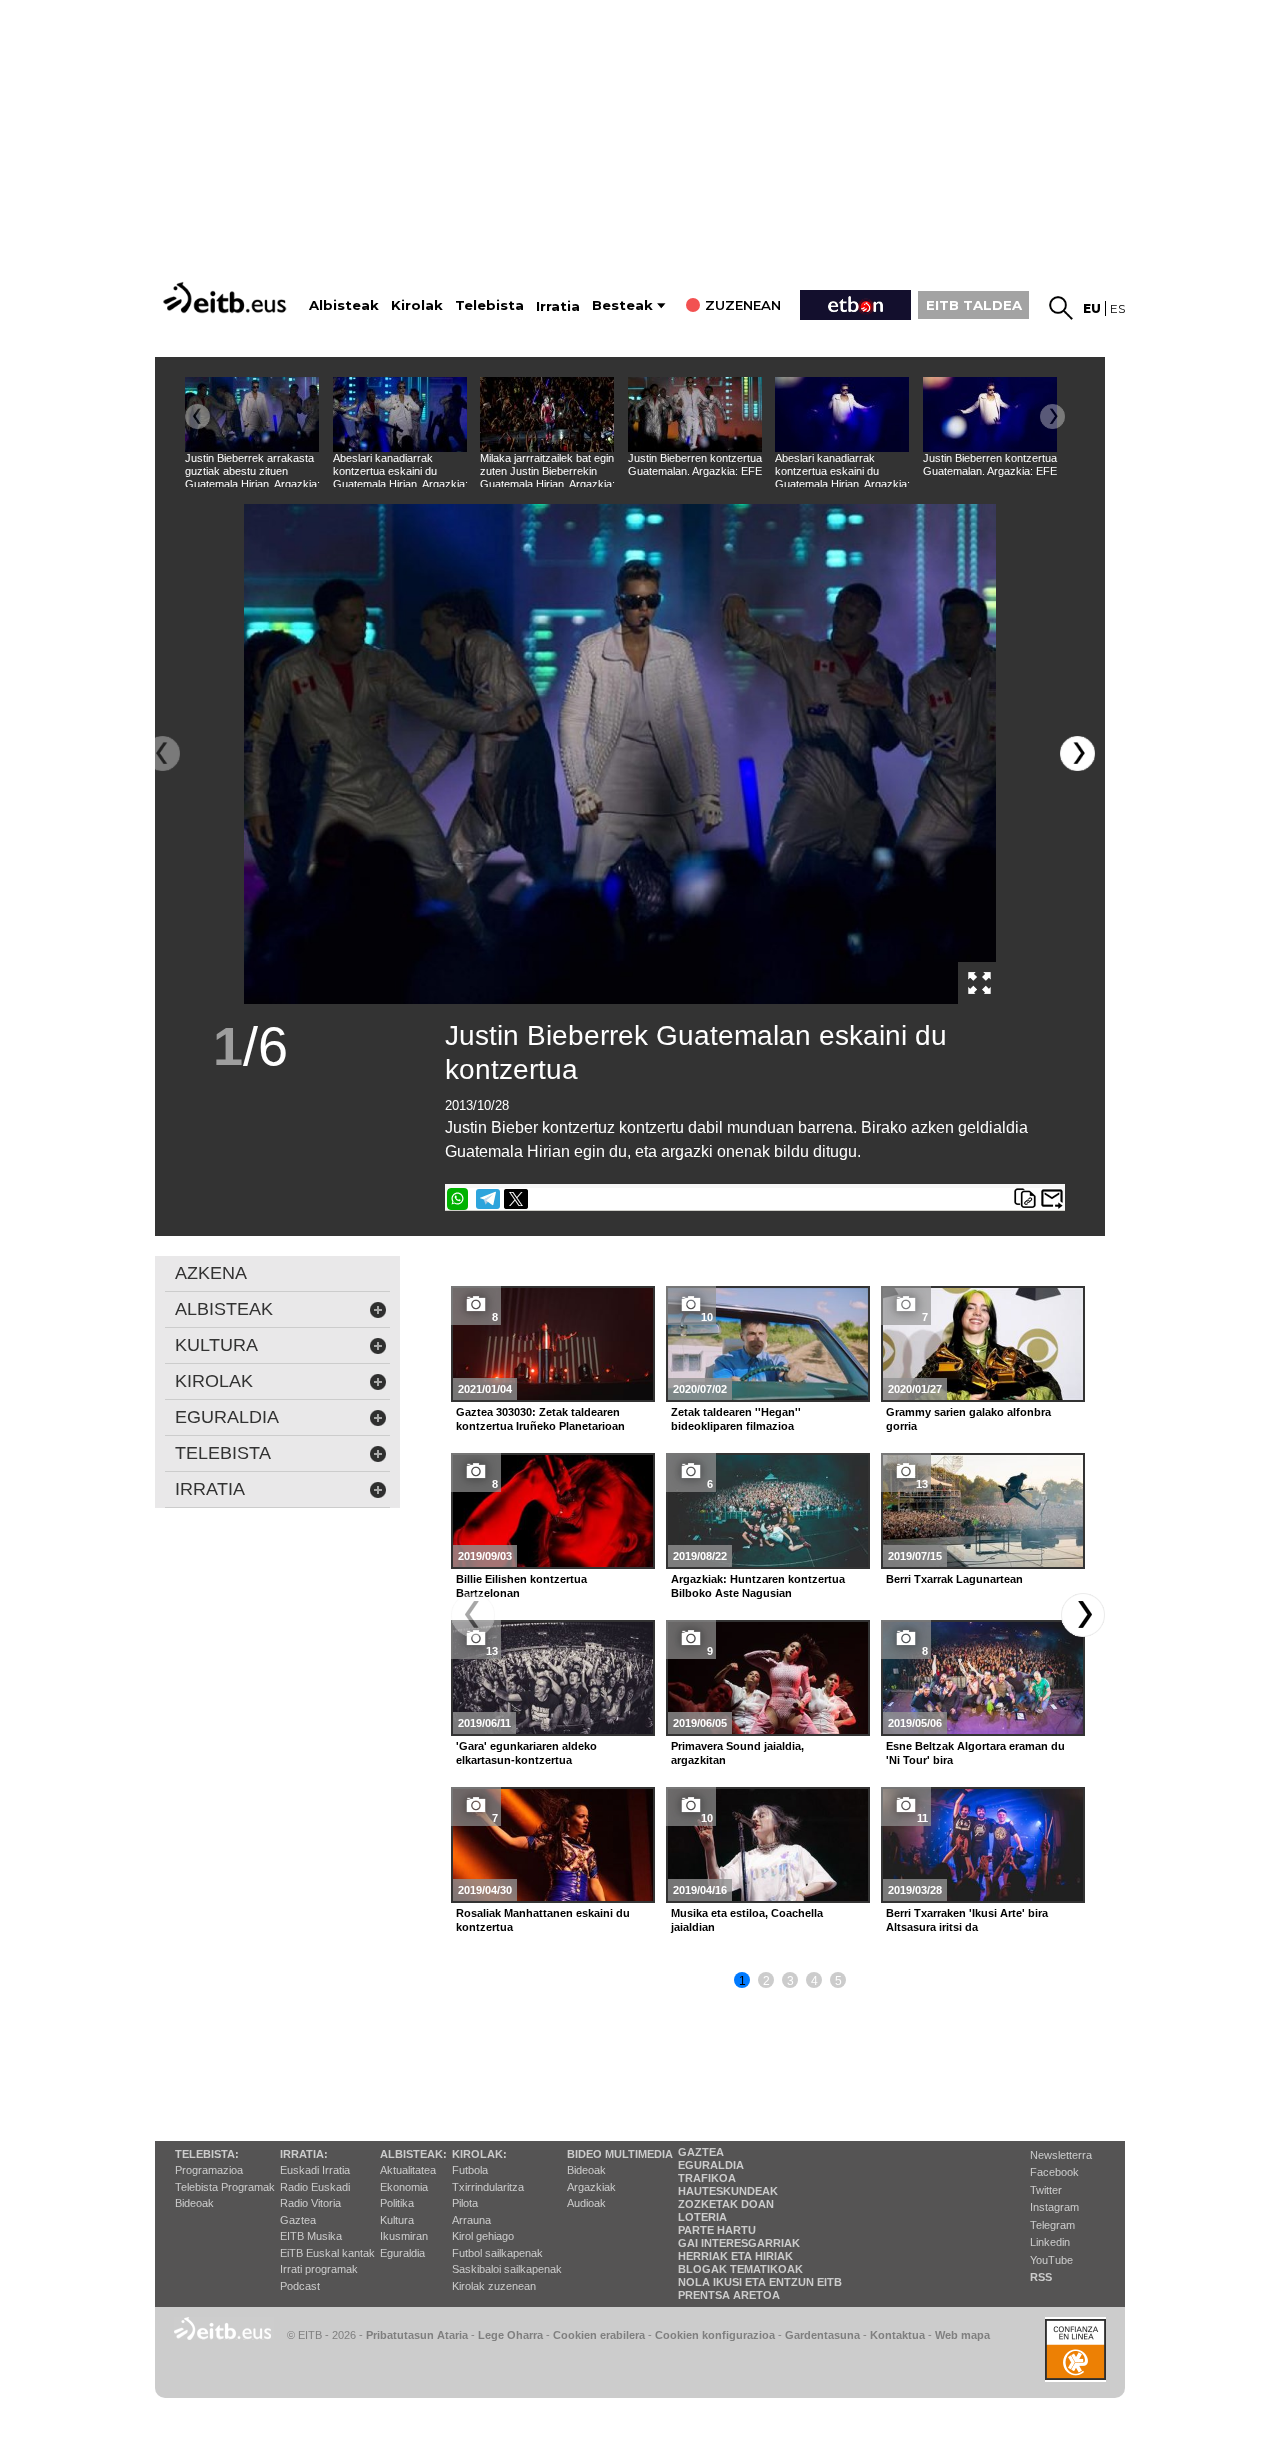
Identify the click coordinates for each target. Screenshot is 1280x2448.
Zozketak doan (726, 2204)
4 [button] (814, 1981)
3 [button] (790, 1981)
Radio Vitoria (310, 2203)
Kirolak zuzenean (494, 2286)
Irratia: (304, 2154)
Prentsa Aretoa (729, 2295)
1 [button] (742, 1981)
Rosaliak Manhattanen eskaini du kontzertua (543, 1920)
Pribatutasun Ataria (417, 2335)
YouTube (1051, 2260)
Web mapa (962, 2335)
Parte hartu (717, 2230)
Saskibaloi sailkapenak (507, 2269)
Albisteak (344, 305)
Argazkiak (591, 2187)
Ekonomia (404, 2187)
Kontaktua (897, 2335)
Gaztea (298, 2220)
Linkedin (1050, 2242)
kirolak (214, 1381)
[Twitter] (516, 1199)
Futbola (470, 2170)
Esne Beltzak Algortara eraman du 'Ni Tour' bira (975, 1753)
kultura (216, 1345)
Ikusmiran (404, 2236)
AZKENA (211, 1273)
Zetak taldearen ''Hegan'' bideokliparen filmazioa (736, 1419)
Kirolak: (479, 2154)
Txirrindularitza (488, 2187)
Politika (397, 2203)
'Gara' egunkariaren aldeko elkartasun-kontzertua (526, 1753)
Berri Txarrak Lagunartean (954, 1579)
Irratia (558, 306)
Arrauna (471, 2220)
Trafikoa (707, 2178)
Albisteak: (413, 2154)
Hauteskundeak (728, 2191)
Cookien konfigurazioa (715, 2335)
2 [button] (766, 1981)
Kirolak (417, 305)
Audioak (586, 2203)
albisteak (224, 1309)
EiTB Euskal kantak (327, 2253)
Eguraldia (402, 2253)
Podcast (300, 2286)
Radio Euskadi (315, 2187)
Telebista (489, 305)
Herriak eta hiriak (735, 2256)
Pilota (465, 2203)
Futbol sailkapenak (497, 2253)
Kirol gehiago (483, 2236)
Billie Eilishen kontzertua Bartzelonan (521, 1586)
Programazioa (209, 2170)
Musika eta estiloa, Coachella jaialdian (747, 1920)
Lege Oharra (510, 2335)
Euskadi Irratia (315, 2170)
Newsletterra (1061, 2155)
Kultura (397, 2220)
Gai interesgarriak (739, 2243)
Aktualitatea (408, 2170)
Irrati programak (319, 2269)
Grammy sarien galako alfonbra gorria (968, 1419)
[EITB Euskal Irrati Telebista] (227, 297)
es (1117, 308)
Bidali (1052, 1199)
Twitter (1046, 2190)
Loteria (702, 2217)
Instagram (1054, 2207)
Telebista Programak (225, 2187)
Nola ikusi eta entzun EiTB (760, 2282)
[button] (1077, 753)
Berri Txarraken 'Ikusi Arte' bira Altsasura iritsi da (967, 1920)
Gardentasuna (822, 2335)
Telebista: (207, 2154)
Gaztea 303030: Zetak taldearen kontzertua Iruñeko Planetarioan (540, 1419)
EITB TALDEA (974, 305)
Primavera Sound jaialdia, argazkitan (737, 1753)
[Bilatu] (1061, 308)
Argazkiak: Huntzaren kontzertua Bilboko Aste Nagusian (758, 1586)
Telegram (1052, 2225)
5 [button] (838, 1981)
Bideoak (194, 2203)
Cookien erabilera (599, 2335)
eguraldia (227, 1417)
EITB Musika (311, 2236)
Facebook (1054, 2172)
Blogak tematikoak (740, 2269)
